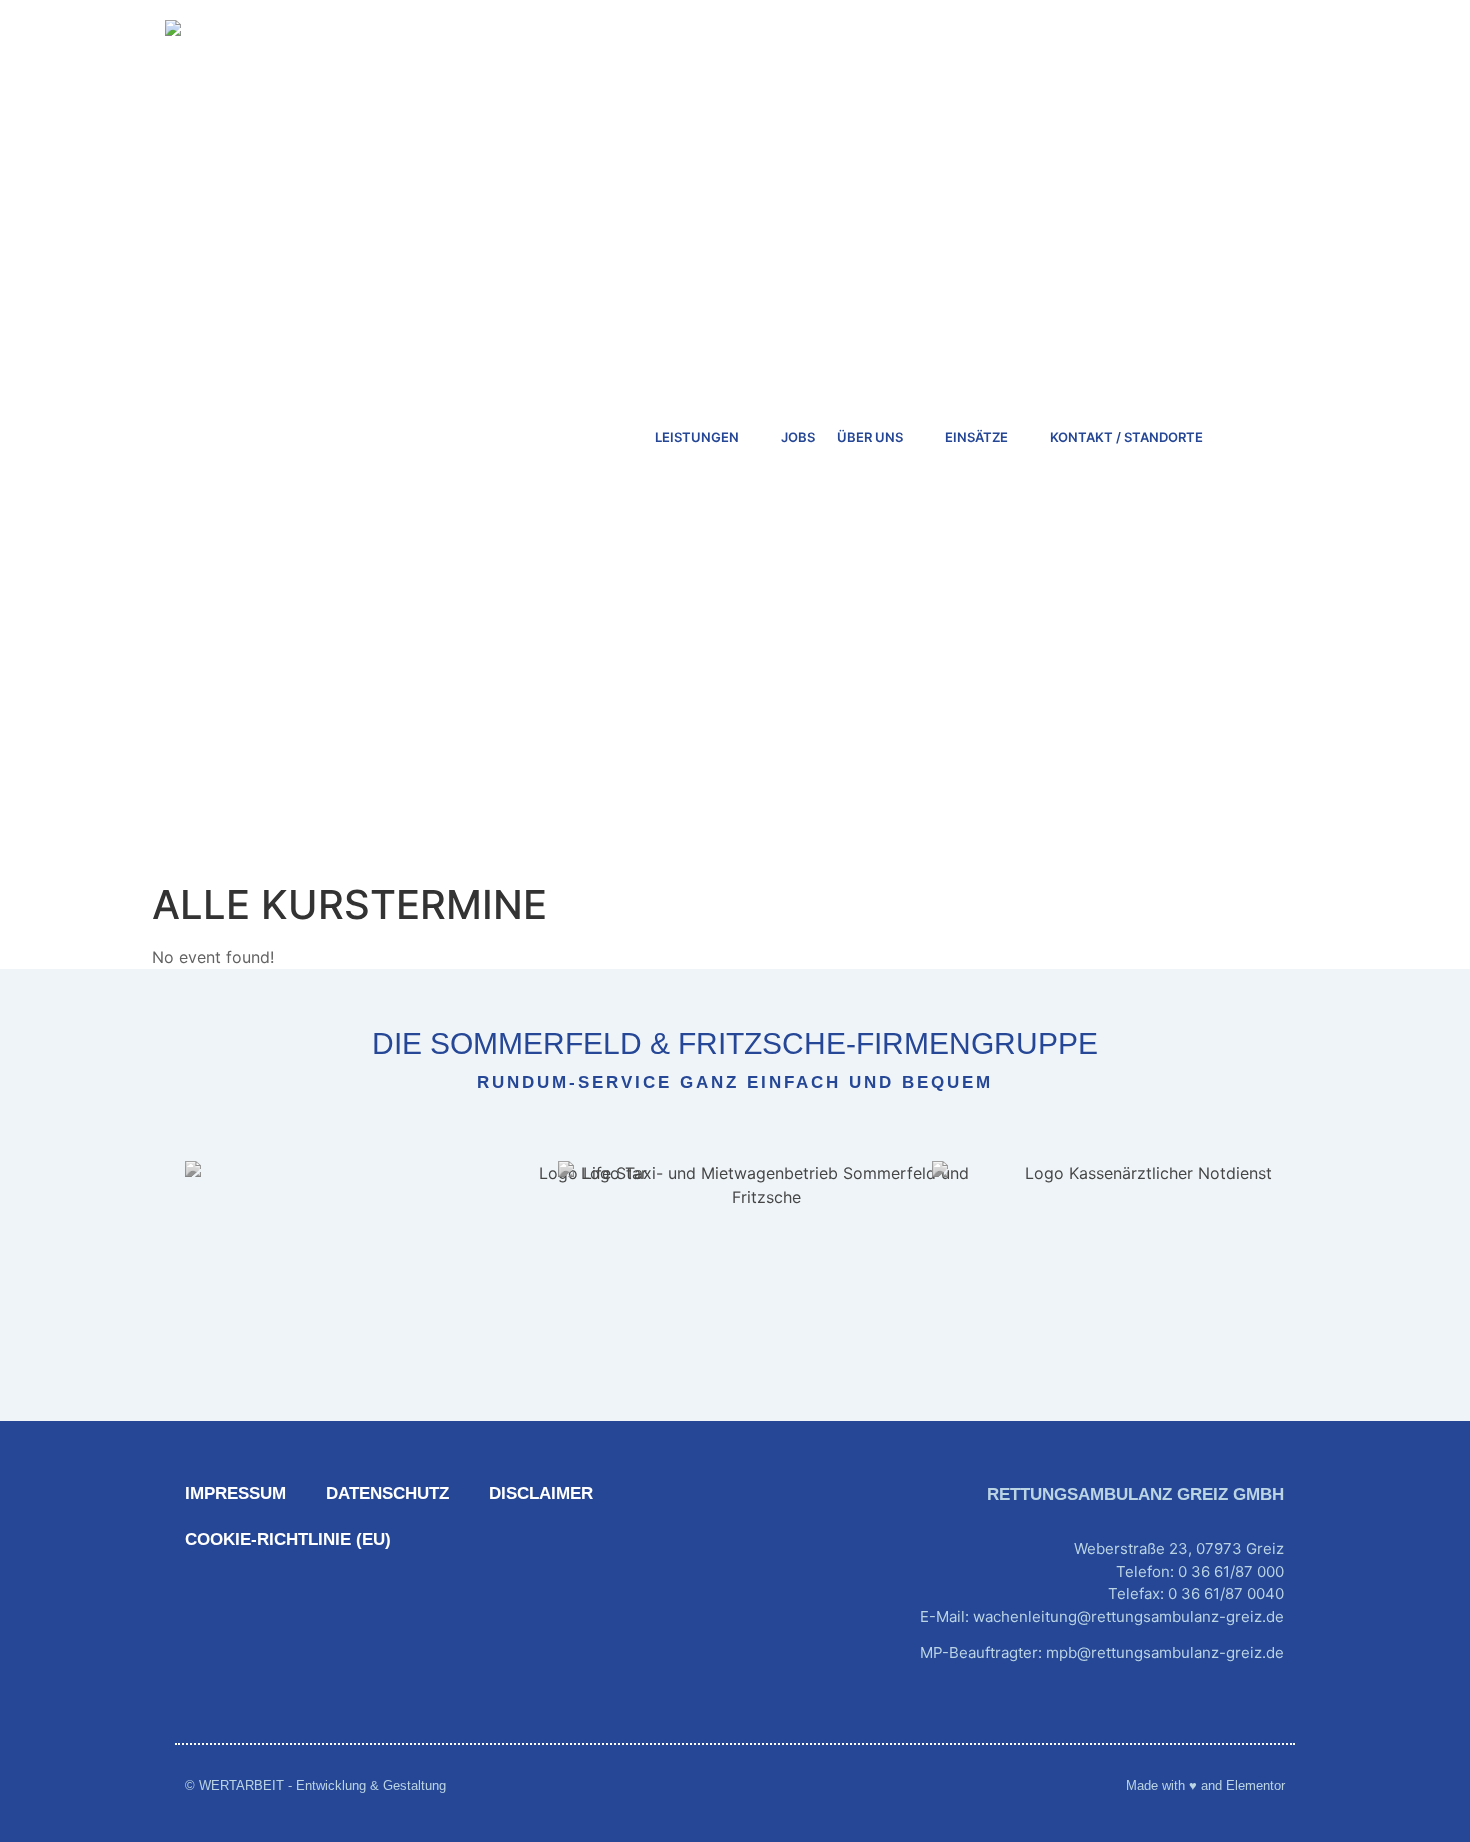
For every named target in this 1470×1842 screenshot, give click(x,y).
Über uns (870, 437)
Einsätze (976, 437)
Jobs (798, 437)
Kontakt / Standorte (1126, 437)
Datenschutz (387, 1493)
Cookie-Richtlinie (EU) (288, 1539)
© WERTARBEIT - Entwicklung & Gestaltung (315, 1785)
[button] (1262, 437)
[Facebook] (1219, 1714)
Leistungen (697, 437)
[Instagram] (1269, 1714)
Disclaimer (541, 1493)
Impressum (235, 1493)
